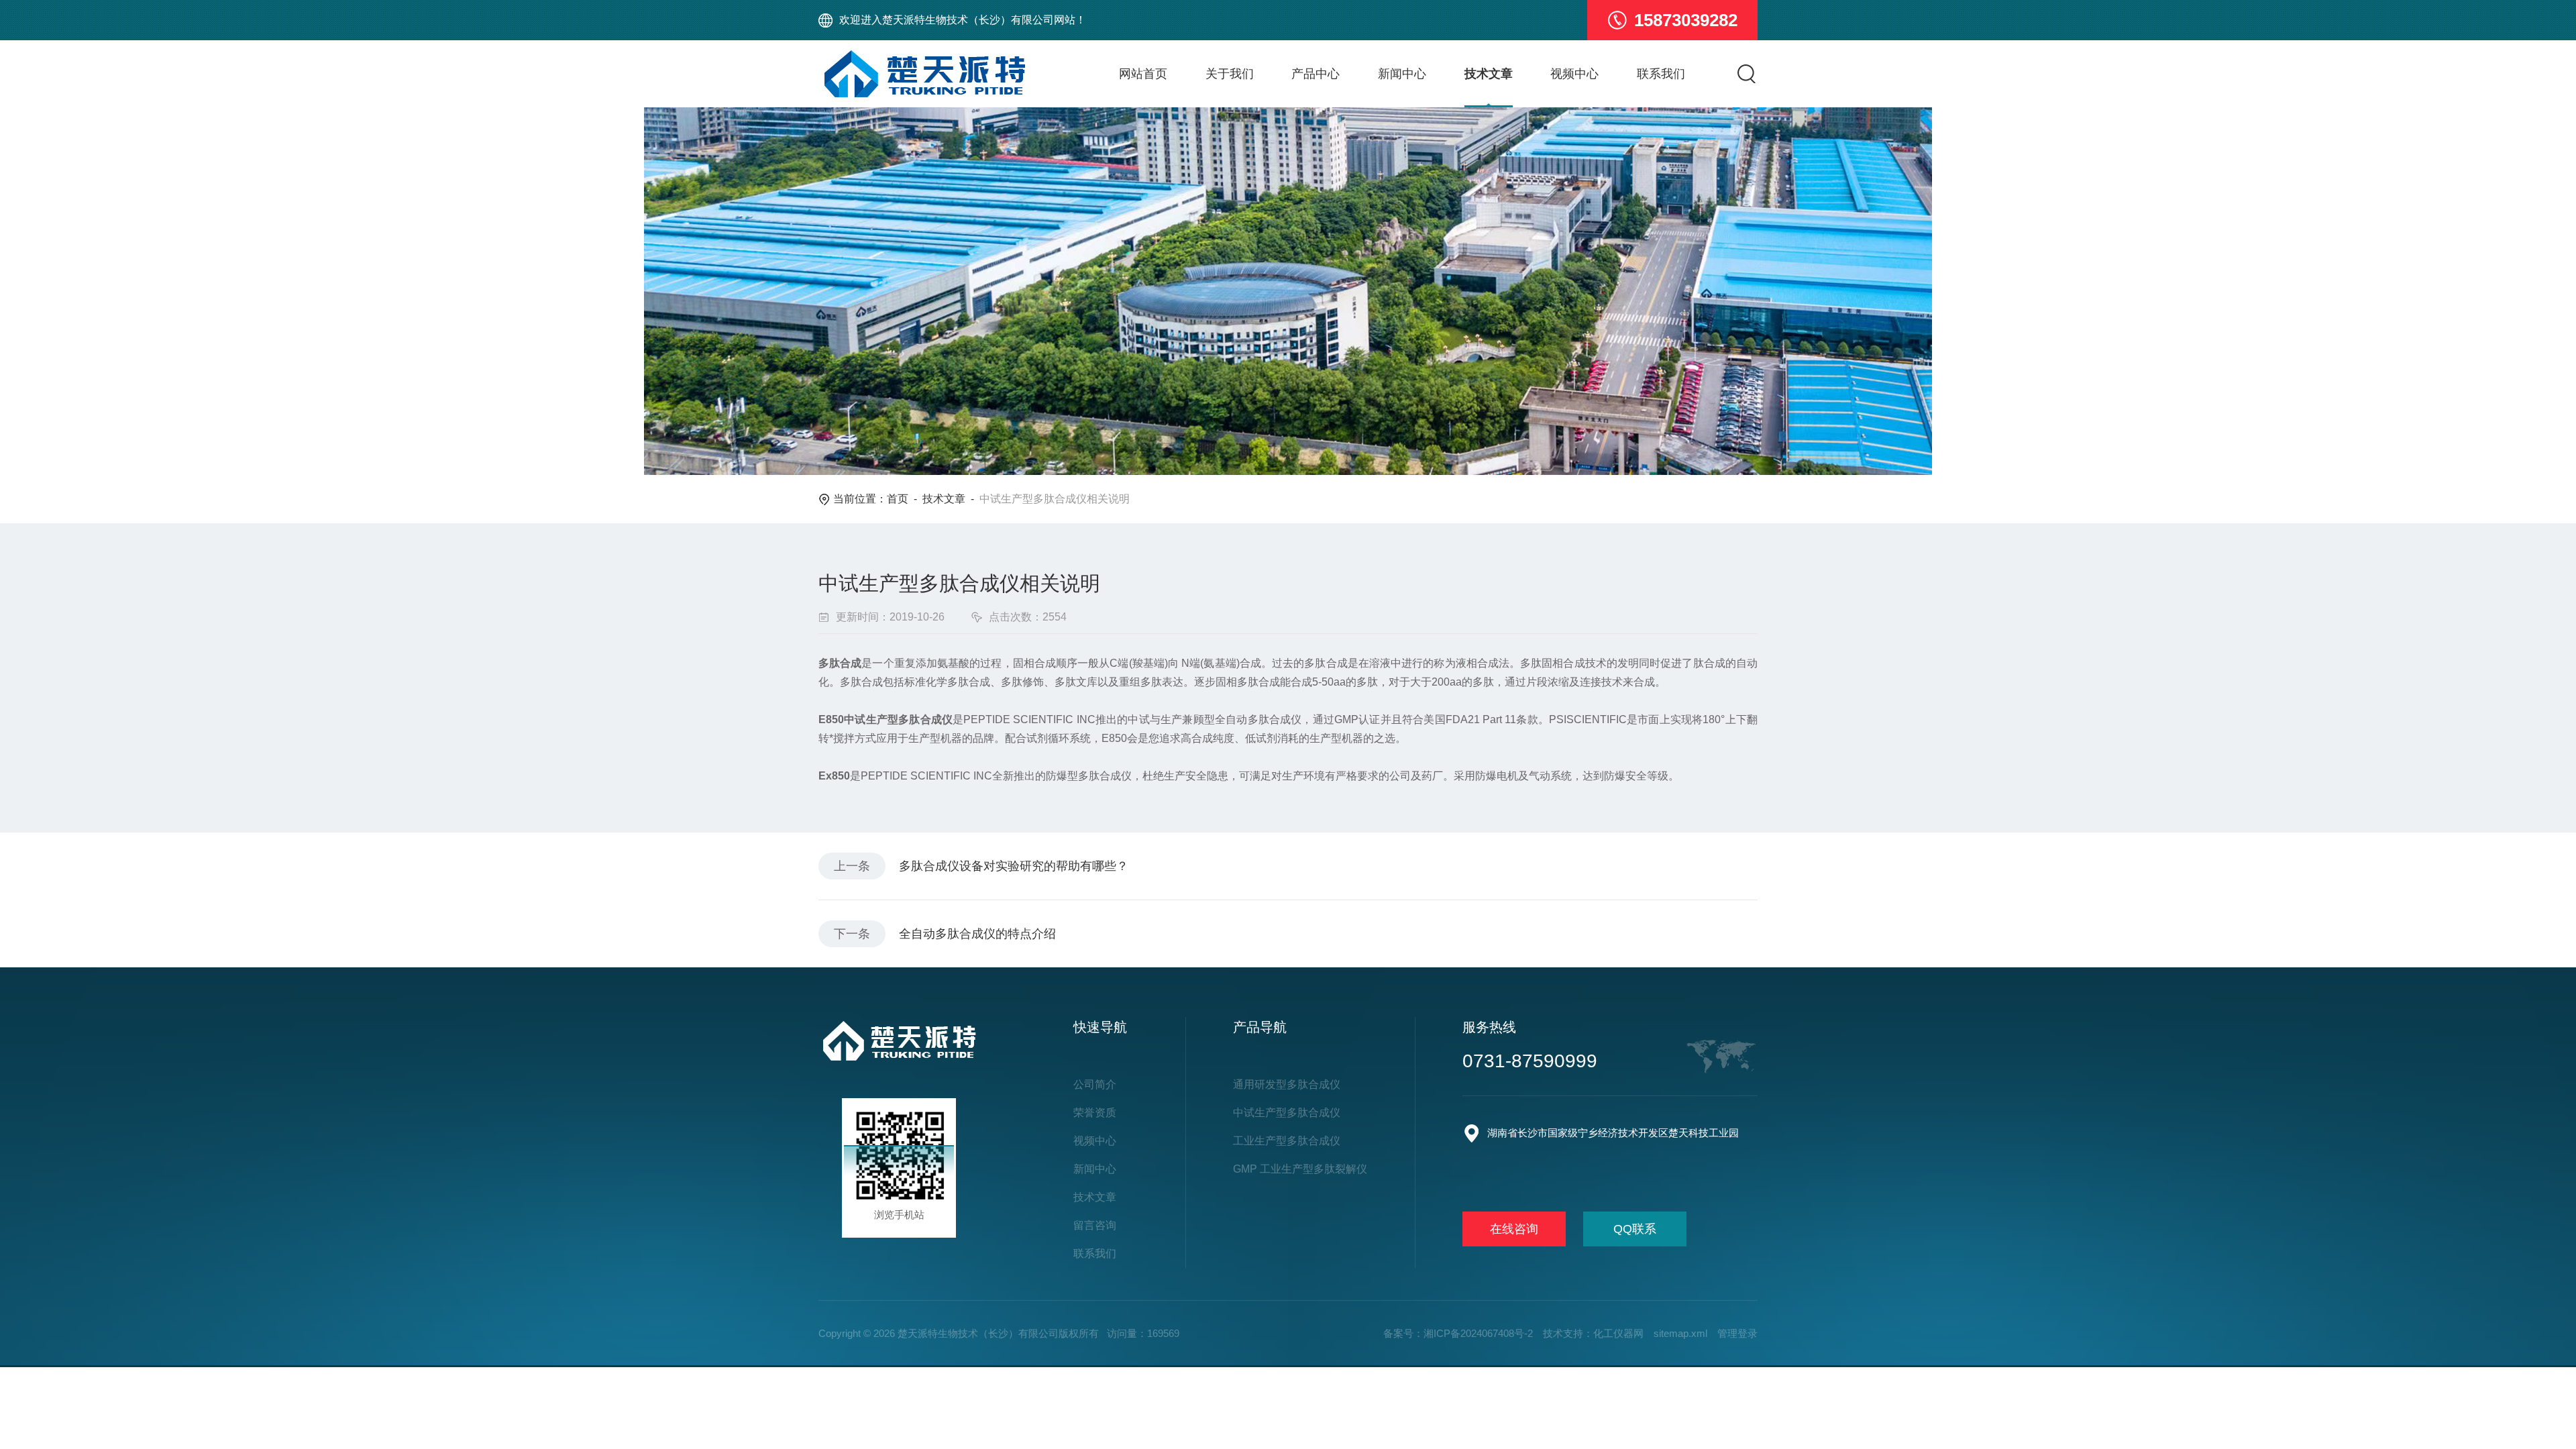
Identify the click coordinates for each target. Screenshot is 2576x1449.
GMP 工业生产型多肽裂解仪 (1300, 1169)
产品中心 (1316, 74)
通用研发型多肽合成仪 (1287, 1084)
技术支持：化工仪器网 (1593, 1333)
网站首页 (1143, 74)
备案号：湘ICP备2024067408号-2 (1458, 1333)
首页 (898, 499)
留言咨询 (1095, 1225)
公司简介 (1095, 1084)
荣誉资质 (1095, 1113)
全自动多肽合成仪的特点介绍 (977, 934)
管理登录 (1737, 1333)
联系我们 (1661, 74)
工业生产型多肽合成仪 (1287, 1141)
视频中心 (1574, 74)
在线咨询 (1514, 1229)
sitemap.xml (1680, 1333)
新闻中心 (1402, 74)
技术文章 (1489, 74)
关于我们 (1230, 74)
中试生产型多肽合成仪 (1287, 1113)
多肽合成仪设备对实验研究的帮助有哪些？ (1014, 866)
